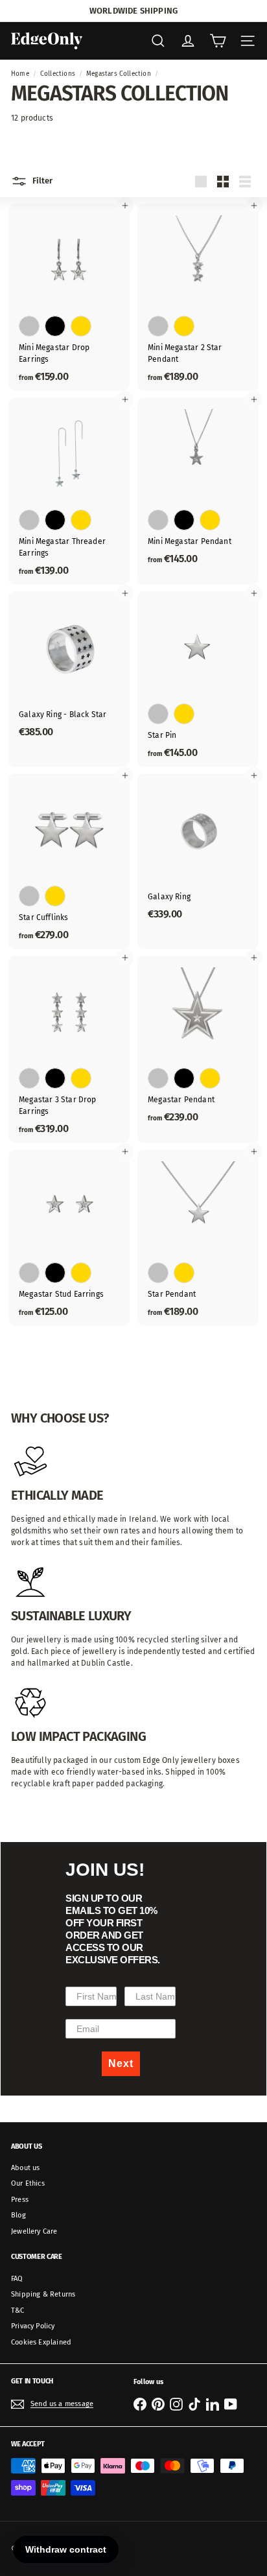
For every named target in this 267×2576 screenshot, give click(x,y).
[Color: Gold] (81, 326)
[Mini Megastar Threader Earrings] (69, 491)
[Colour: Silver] (158, 714)
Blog (18, 2215)
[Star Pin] (198, 679)
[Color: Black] (55, 326)
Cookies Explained (41, 2342)
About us (25, 2168)
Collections (58, 74)
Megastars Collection (119, 74)
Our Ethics (28, 2183)
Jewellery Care (34, 2231)
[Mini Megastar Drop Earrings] (69, 297)
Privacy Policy (33, 2326)
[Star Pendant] (198, 1237)
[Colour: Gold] (184, 714)
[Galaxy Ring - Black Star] (69, 668)
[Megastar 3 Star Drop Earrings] (69, 1049)
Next (121, 2063)
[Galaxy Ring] (198, 851)
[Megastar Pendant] (198, 1044)
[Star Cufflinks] (69, 861)
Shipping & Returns (43, 2294)
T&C (18, 2310)
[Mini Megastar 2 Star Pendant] (198, 297)
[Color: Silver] (29, 326)
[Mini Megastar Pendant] (198, 485)
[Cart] (218, 41)
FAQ (17, 2279)
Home (20, 74)
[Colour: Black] (55, 1078)
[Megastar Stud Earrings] (69, 1237)
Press (20, 2200)
